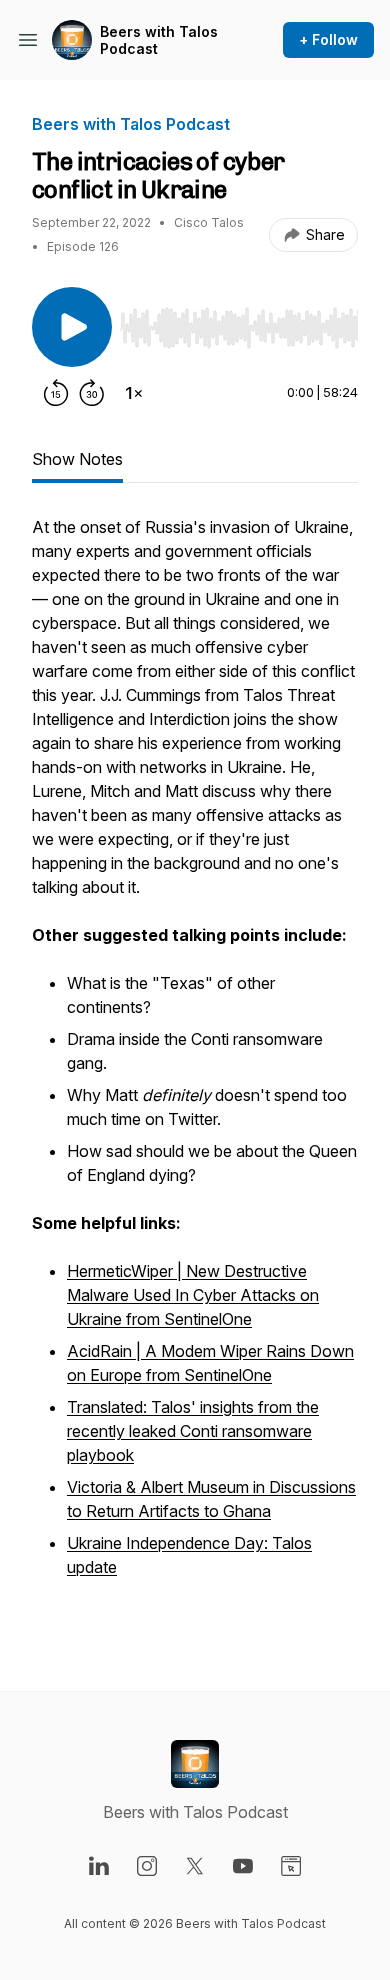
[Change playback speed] (134, 393)
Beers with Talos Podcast (159, 40)
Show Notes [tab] (77, 459)
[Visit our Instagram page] (147, 1866)
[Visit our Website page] (291, 1866)
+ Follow (328, 39)
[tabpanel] (195, 1071)
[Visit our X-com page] (195, 1866)
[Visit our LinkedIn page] (99, 1866)
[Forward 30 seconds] (92, 393)
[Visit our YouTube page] (243, 1866)
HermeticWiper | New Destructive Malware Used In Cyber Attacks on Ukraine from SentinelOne (193, 1295)
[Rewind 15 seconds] (56, 393)
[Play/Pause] (72, 327)
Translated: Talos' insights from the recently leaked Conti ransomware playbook (193, 1431)
